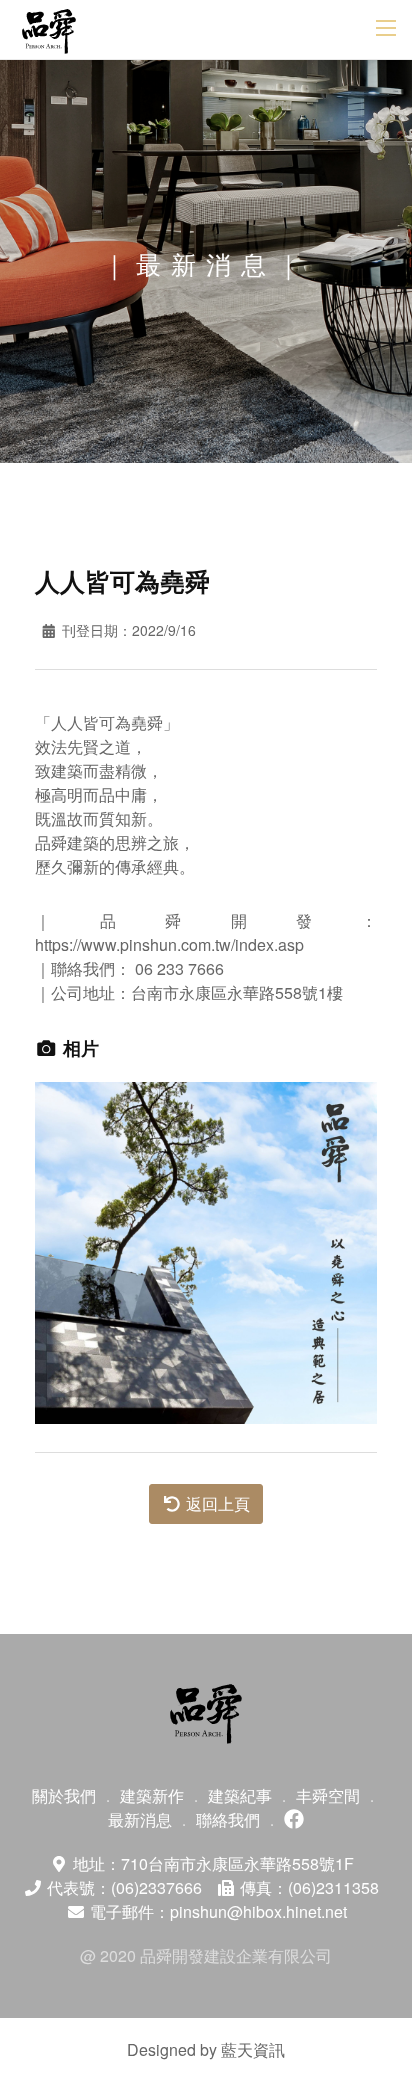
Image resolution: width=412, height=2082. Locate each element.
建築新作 (152, 1795)
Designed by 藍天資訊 (206, 2049)
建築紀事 (240, 1795)
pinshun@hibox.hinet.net (258, 1911)
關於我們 (64, 1795)
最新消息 (140, 1819)
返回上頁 (216, 1503)
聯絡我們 (228, 1819)
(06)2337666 (156, 1887)
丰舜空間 (328, 1795)
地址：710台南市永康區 (211, 1863)
